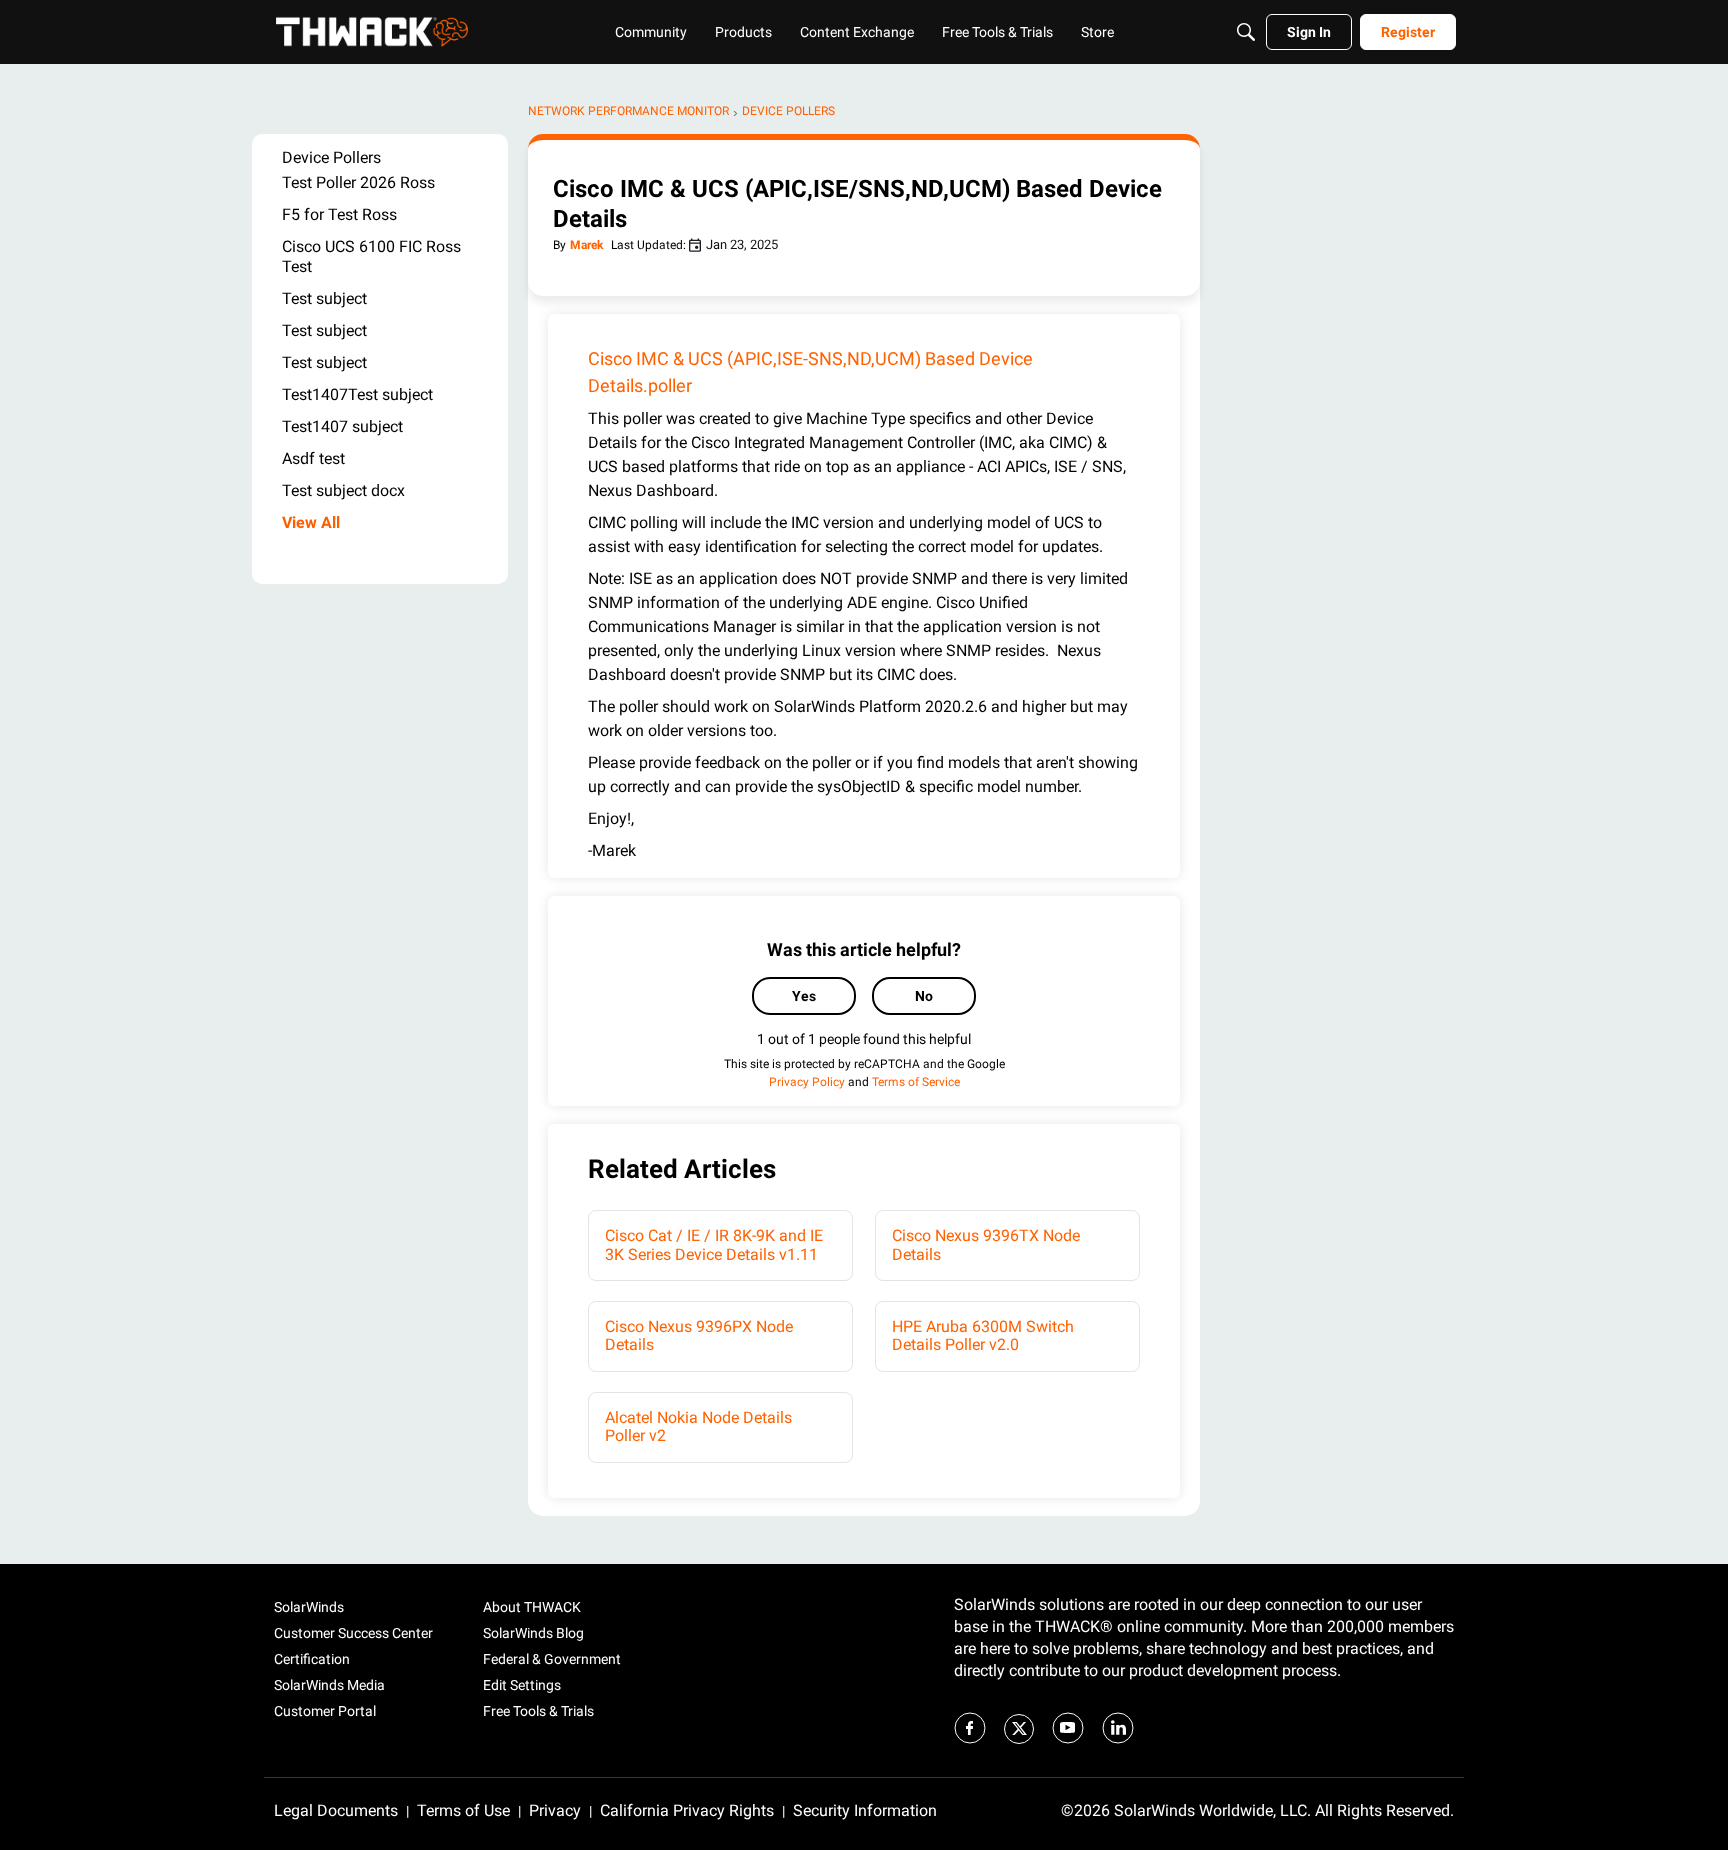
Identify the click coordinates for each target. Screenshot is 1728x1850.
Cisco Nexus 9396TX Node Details (986, 1244)
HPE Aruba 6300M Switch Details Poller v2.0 (983, 1335)
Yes (804, 996)
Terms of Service (916, 1082)
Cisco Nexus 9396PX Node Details (699, 1335)
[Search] (1246, 32)
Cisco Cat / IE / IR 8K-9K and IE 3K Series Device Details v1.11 (714, 1244)
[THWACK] (372, 32)
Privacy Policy (807, 1082)
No (924, 996)
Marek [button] (586, 245)
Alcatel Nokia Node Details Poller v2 (698, 1426)
